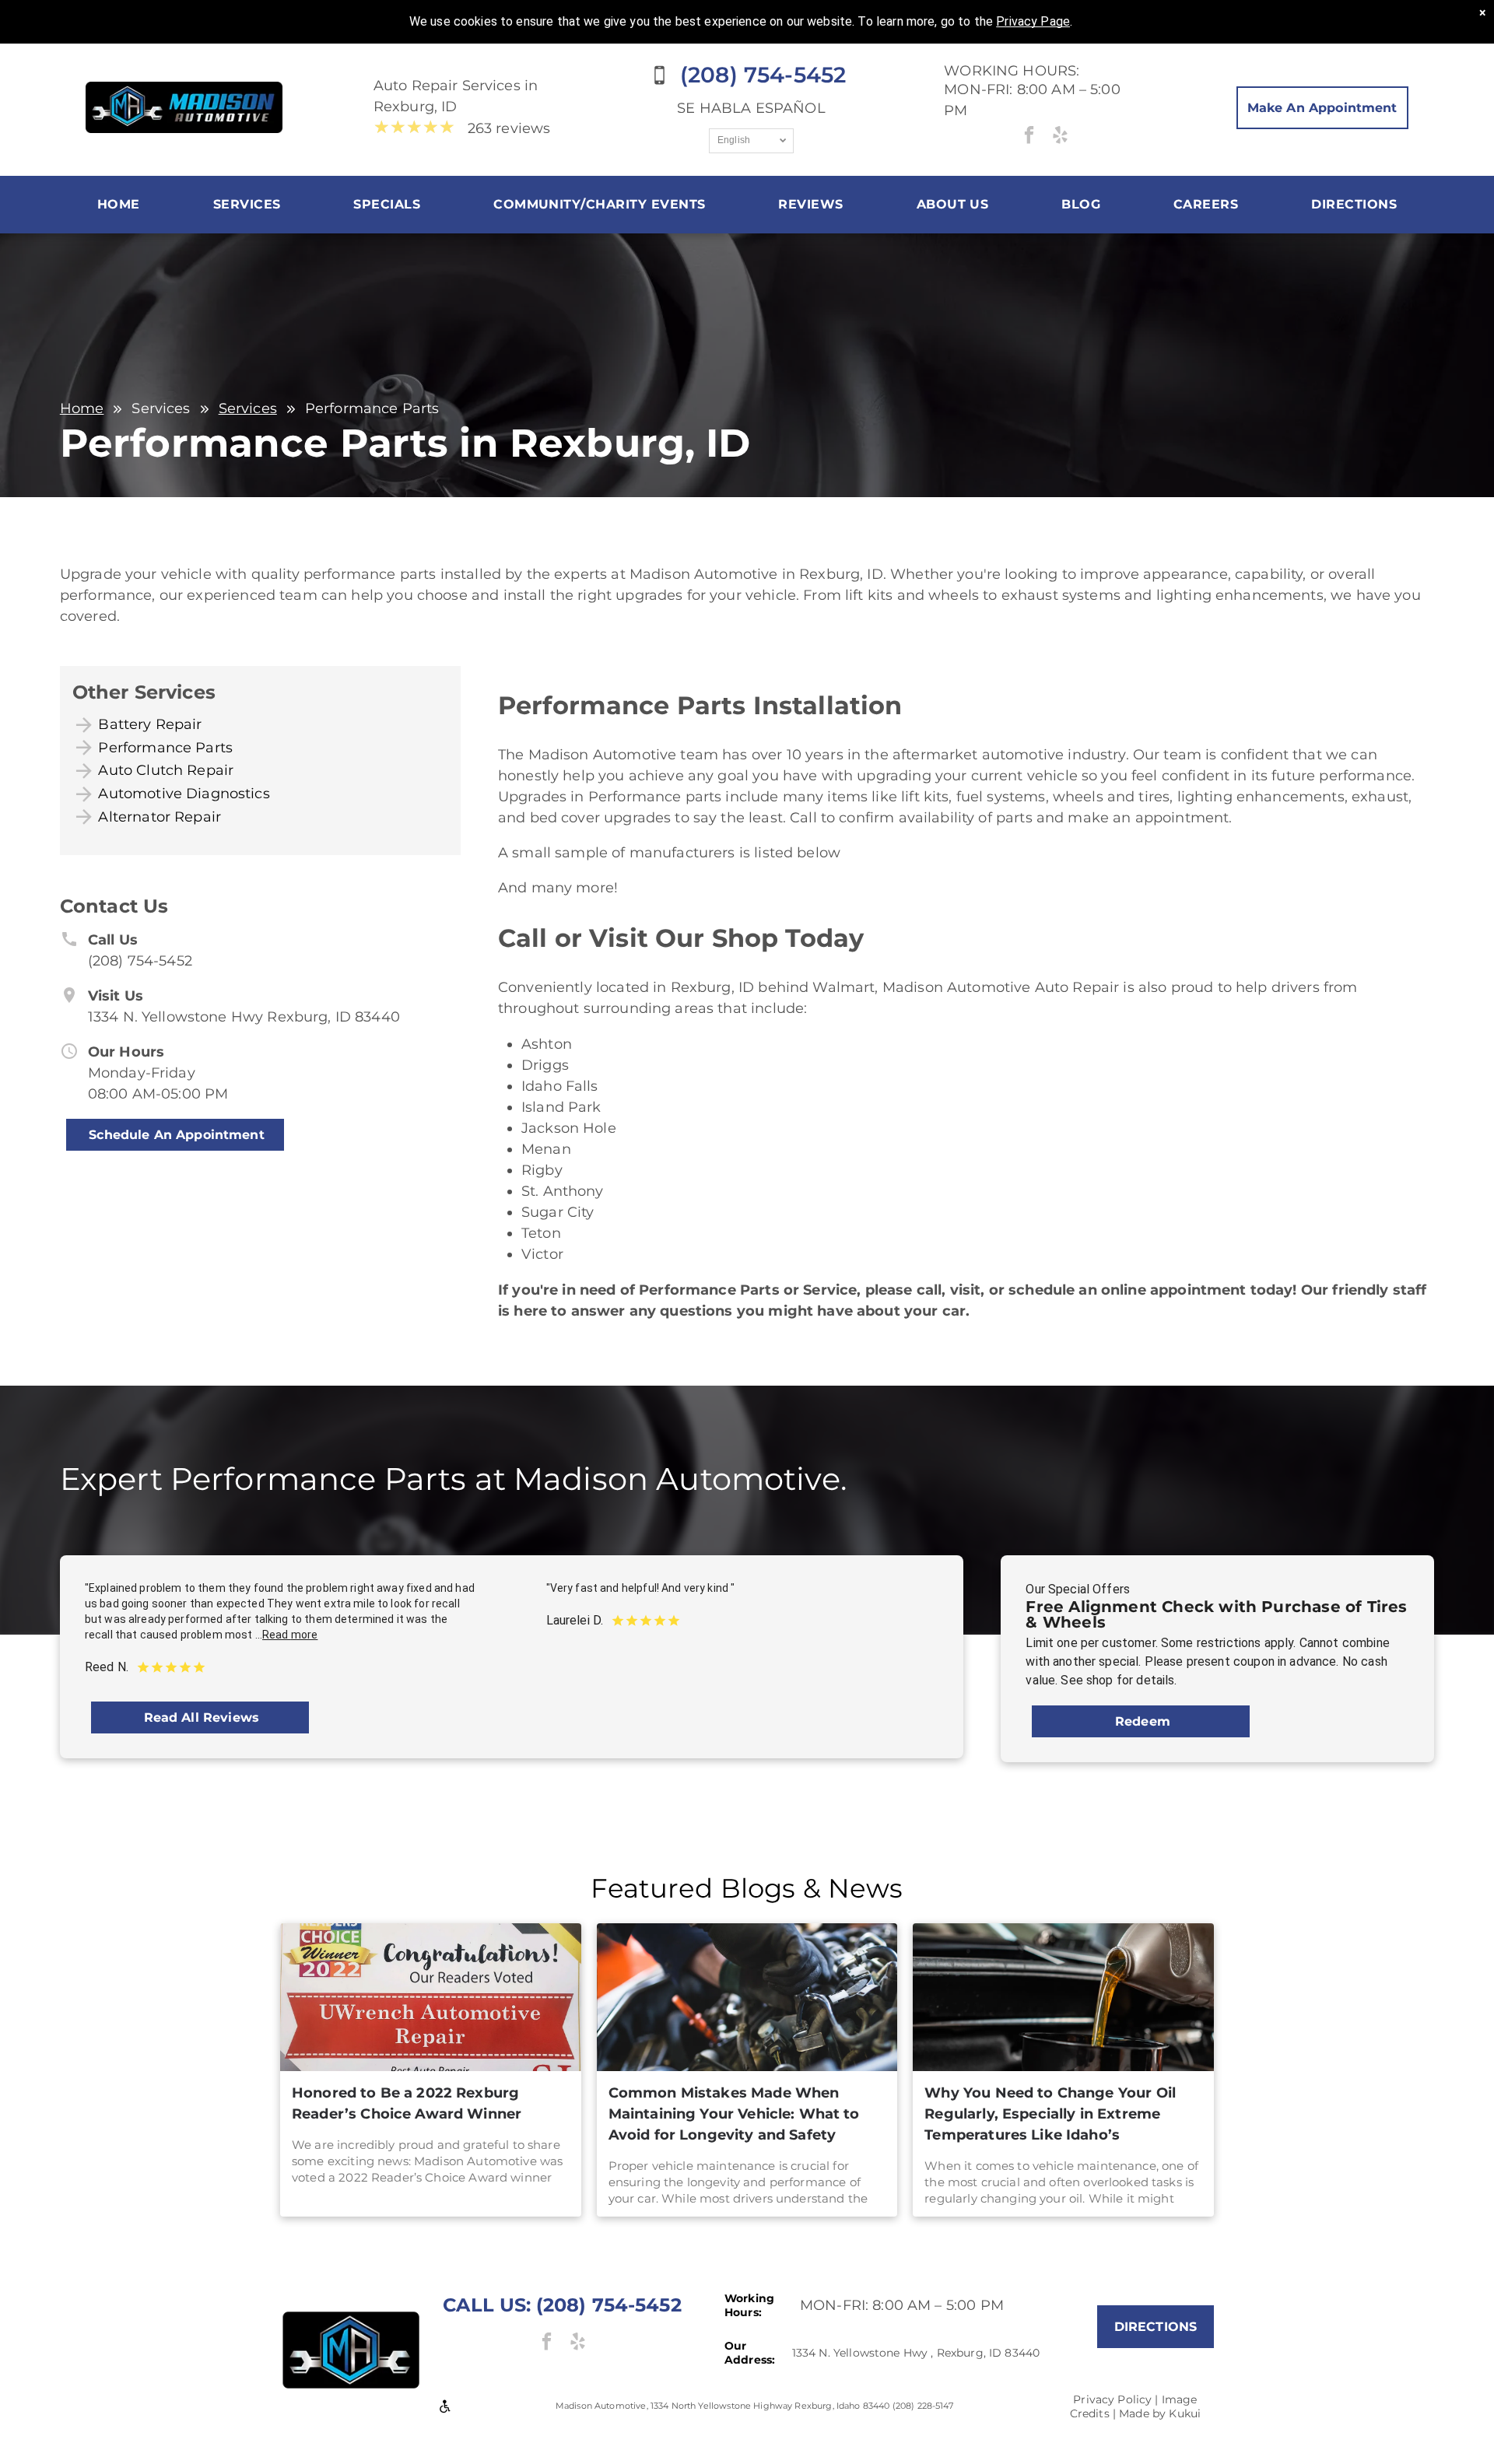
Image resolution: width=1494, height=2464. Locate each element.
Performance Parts (165, 748)
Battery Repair (150, 724)
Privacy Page (1033, 21)
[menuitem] (119, 205)
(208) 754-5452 (140, 961)
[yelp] (1060, 137)
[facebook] (1029, 137)
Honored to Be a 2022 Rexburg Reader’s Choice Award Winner (407, 2103)
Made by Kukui (1160, 2413)
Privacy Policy (1112, 2399)
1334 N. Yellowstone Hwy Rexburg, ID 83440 (244, 1017)
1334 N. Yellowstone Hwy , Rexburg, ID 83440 (916, 2353)
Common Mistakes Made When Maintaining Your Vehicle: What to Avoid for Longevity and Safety (734, 2114)
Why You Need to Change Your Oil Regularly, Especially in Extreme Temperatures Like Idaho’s (1050, 2114)
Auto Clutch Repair (166, 770)
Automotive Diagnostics (184, 794)
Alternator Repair (160, 817)
